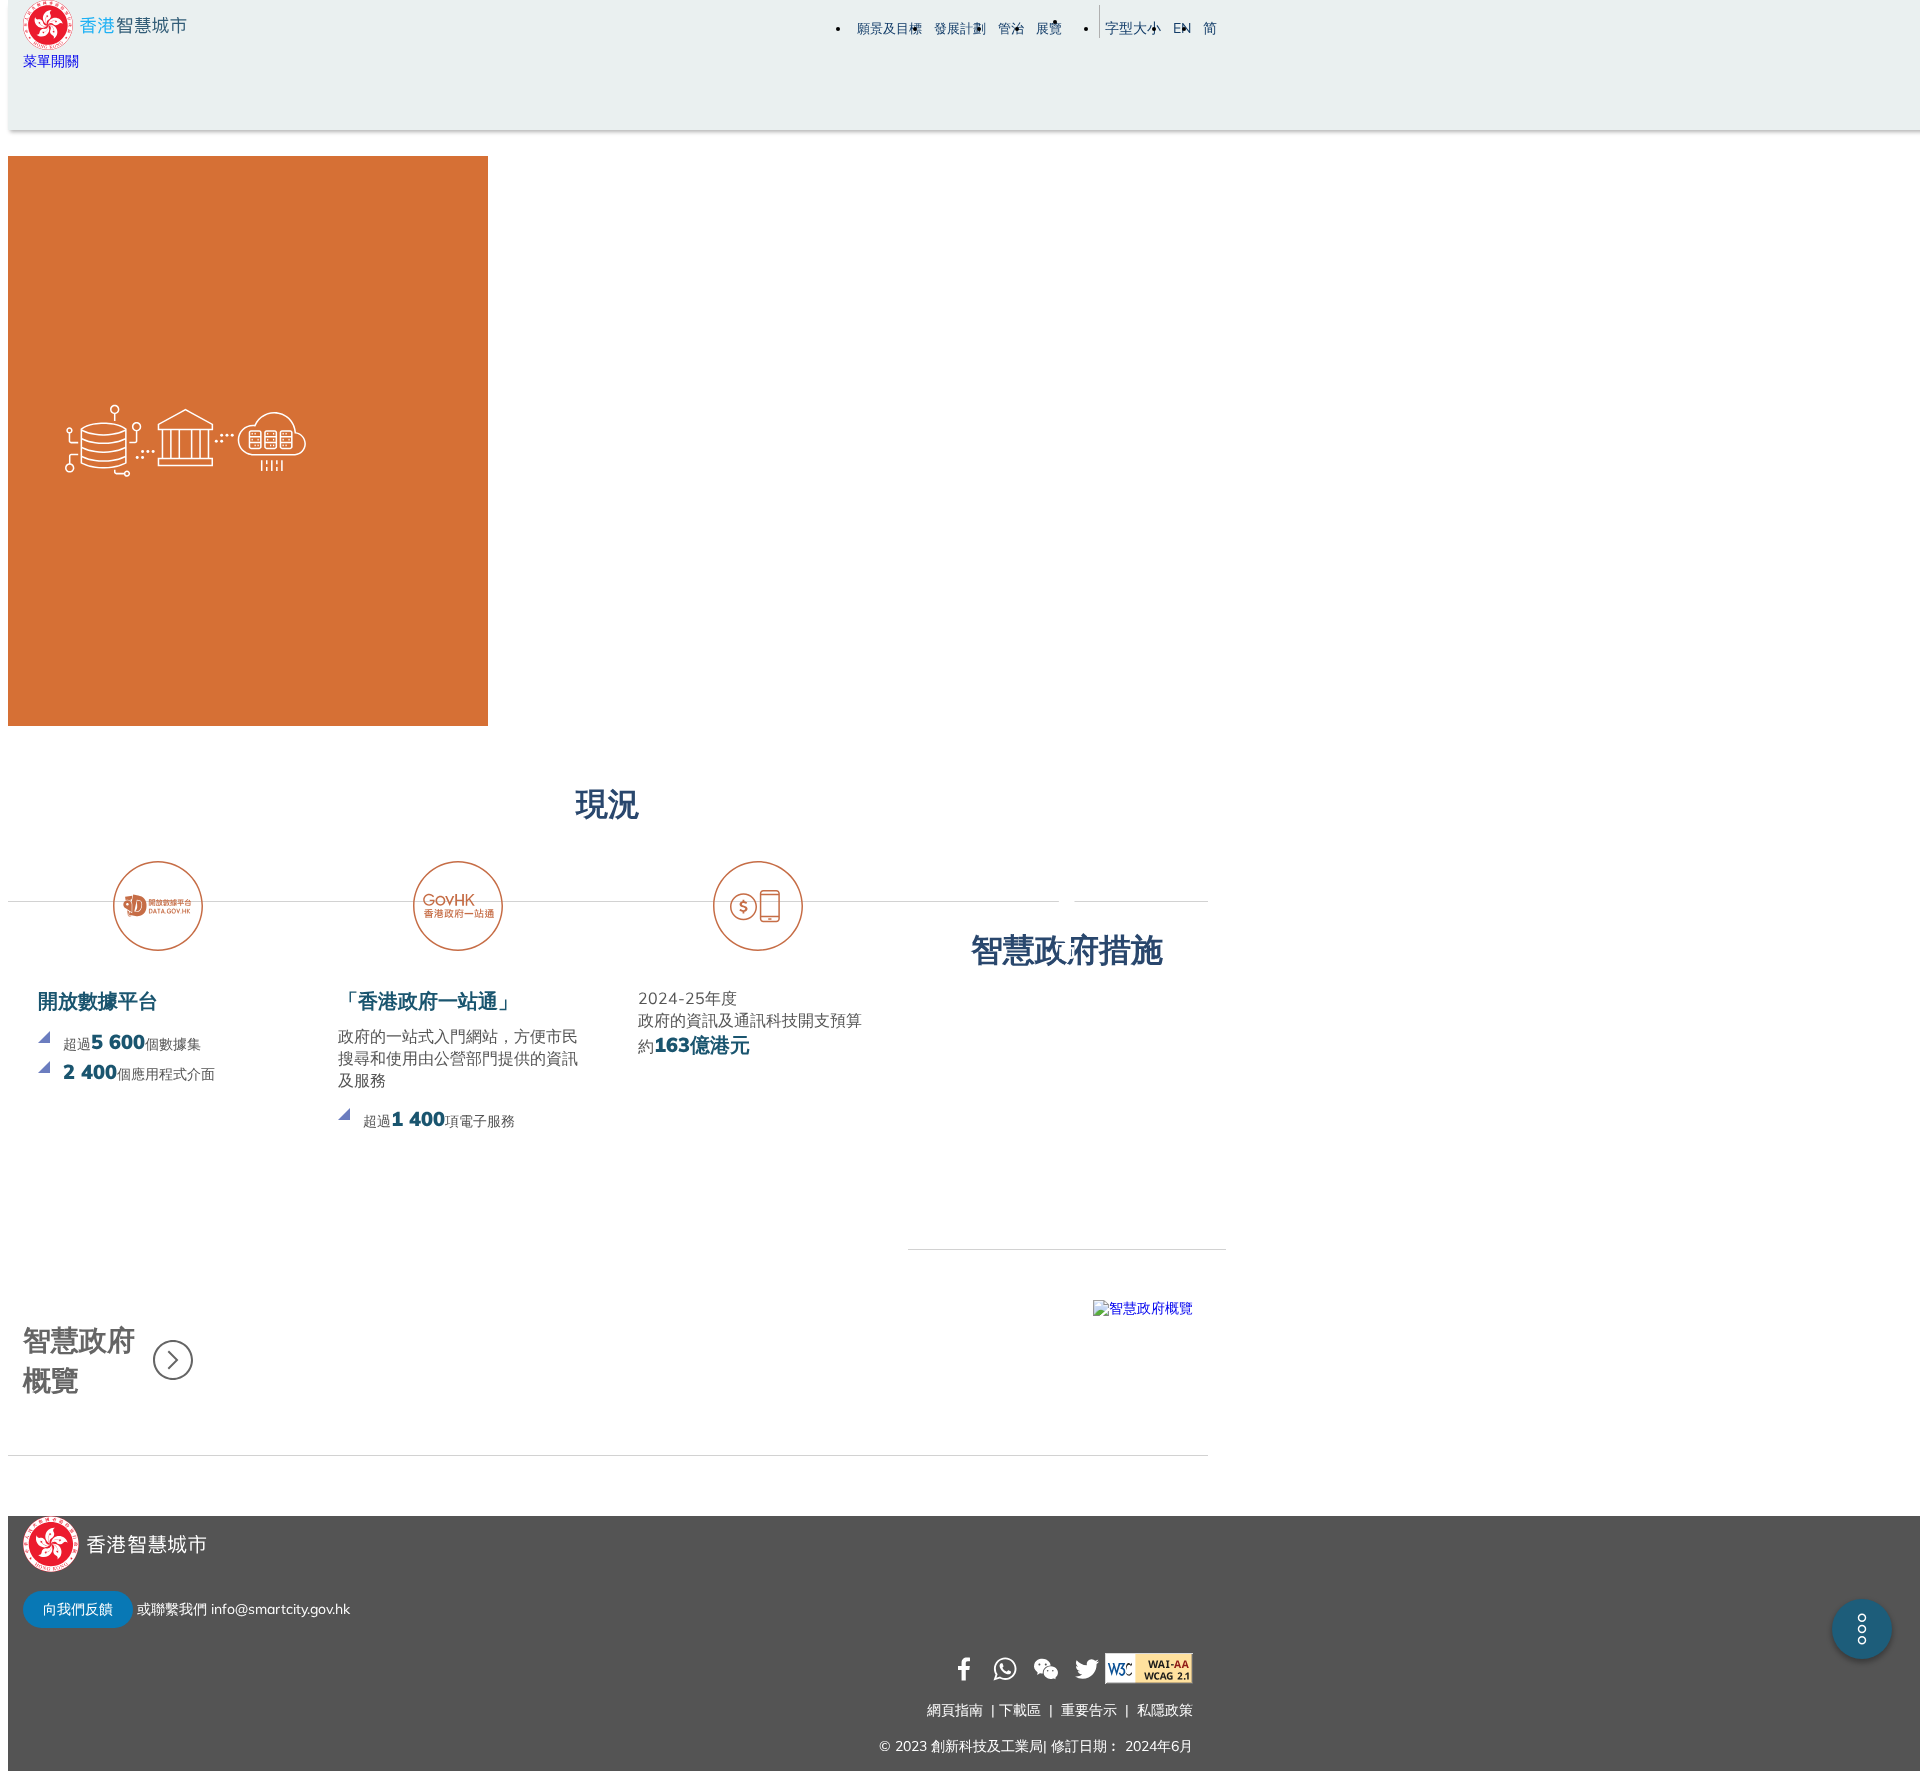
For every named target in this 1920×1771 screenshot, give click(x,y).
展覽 (1049, 28)
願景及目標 (889, 28)
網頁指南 (955, 1710)
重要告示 (1089, 1710)
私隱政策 (1165, 1710)
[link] (1862, 1650)
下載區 (1020, 1710)
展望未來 (1067, 1118)
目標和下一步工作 (961, 1068)
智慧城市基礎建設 (1067, 962)
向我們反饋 (78, 1609)
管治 (1011, 28)
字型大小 (1133, 28)
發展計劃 (960, 28)
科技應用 (1173, 1012)
